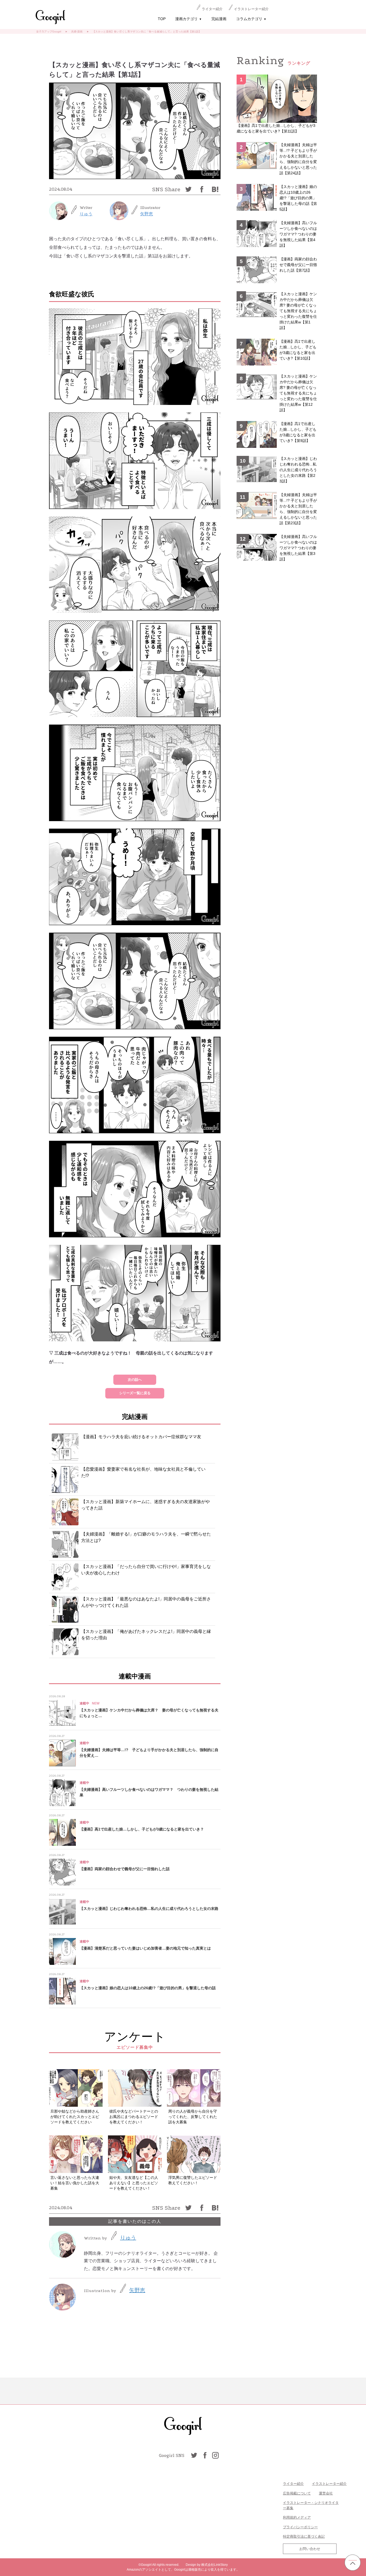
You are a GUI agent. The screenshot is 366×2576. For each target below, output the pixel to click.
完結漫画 (219, 19)
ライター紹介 (212, 9)
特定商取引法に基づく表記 (304, 2536)
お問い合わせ (310, 2549)
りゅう (86, 214)
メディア (304, 2517)
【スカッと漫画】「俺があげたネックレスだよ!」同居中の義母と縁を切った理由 (146, 1635)
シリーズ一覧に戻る (135, 1393)
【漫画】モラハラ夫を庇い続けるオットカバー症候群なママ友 (141, 1437)
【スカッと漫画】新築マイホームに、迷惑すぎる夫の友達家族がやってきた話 (145, 1505)
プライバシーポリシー (300, 2527)
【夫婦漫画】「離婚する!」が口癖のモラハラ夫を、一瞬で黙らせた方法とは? (146, 1537)
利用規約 (290, 2517)
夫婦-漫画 (77, 32)
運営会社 (326, 2493)
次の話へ (135, 1380)
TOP (162, 19)
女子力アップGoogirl (49, 32)
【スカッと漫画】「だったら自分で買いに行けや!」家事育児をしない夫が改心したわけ (146, 1570)
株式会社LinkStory (214, 2565)
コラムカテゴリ (251, 19)
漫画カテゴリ (188, 19)
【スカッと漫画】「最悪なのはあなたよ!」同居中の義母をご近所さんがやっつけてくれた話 (146, 1602)
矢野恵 (147, 214)
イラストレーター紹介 (251, 9)
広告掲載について (297, 2493)
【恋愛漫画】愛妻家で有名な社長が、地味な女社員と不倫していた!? (143, 1472)
